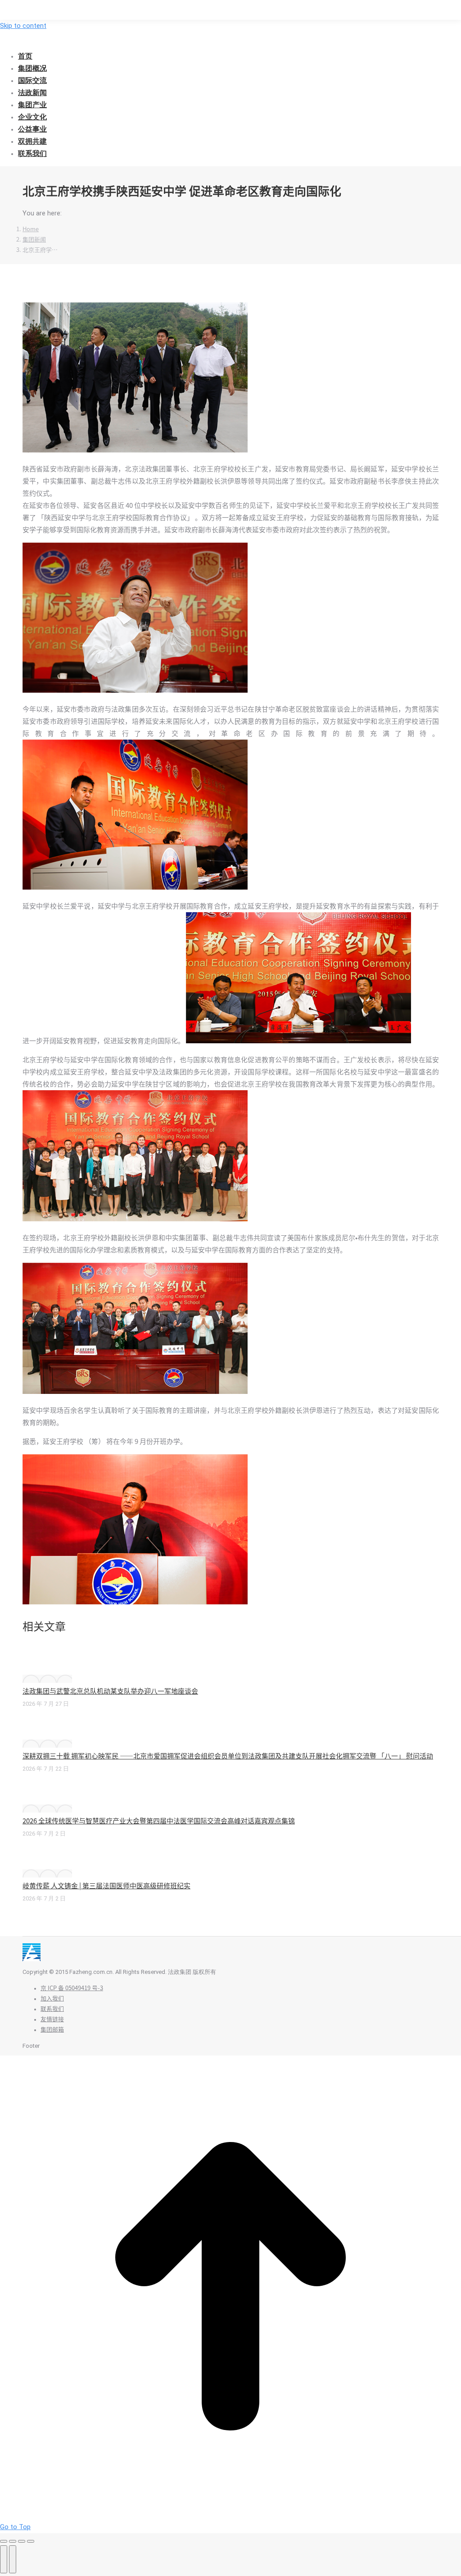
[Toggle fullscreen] (22, 2541)
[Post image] (47, 1679)
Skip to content (23, 26)
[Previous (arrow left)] (4, 2559)
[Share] (13, 2541)
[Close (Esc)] (4, 2541)
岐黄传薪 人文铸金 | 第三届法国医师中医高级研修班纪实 (106, 1886)
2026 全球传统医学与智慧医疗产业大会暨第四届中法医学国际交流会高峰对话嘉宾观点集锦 (159, 1821)
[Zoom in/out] (31, 2541)
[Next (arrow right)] (13, 2559)
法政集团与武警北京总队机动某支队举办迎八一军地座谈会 (110, 1691)
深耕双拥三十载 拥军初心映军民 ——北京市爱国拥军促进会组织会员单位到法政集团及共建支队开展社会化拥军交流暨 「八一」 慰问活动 (228, 1756)
